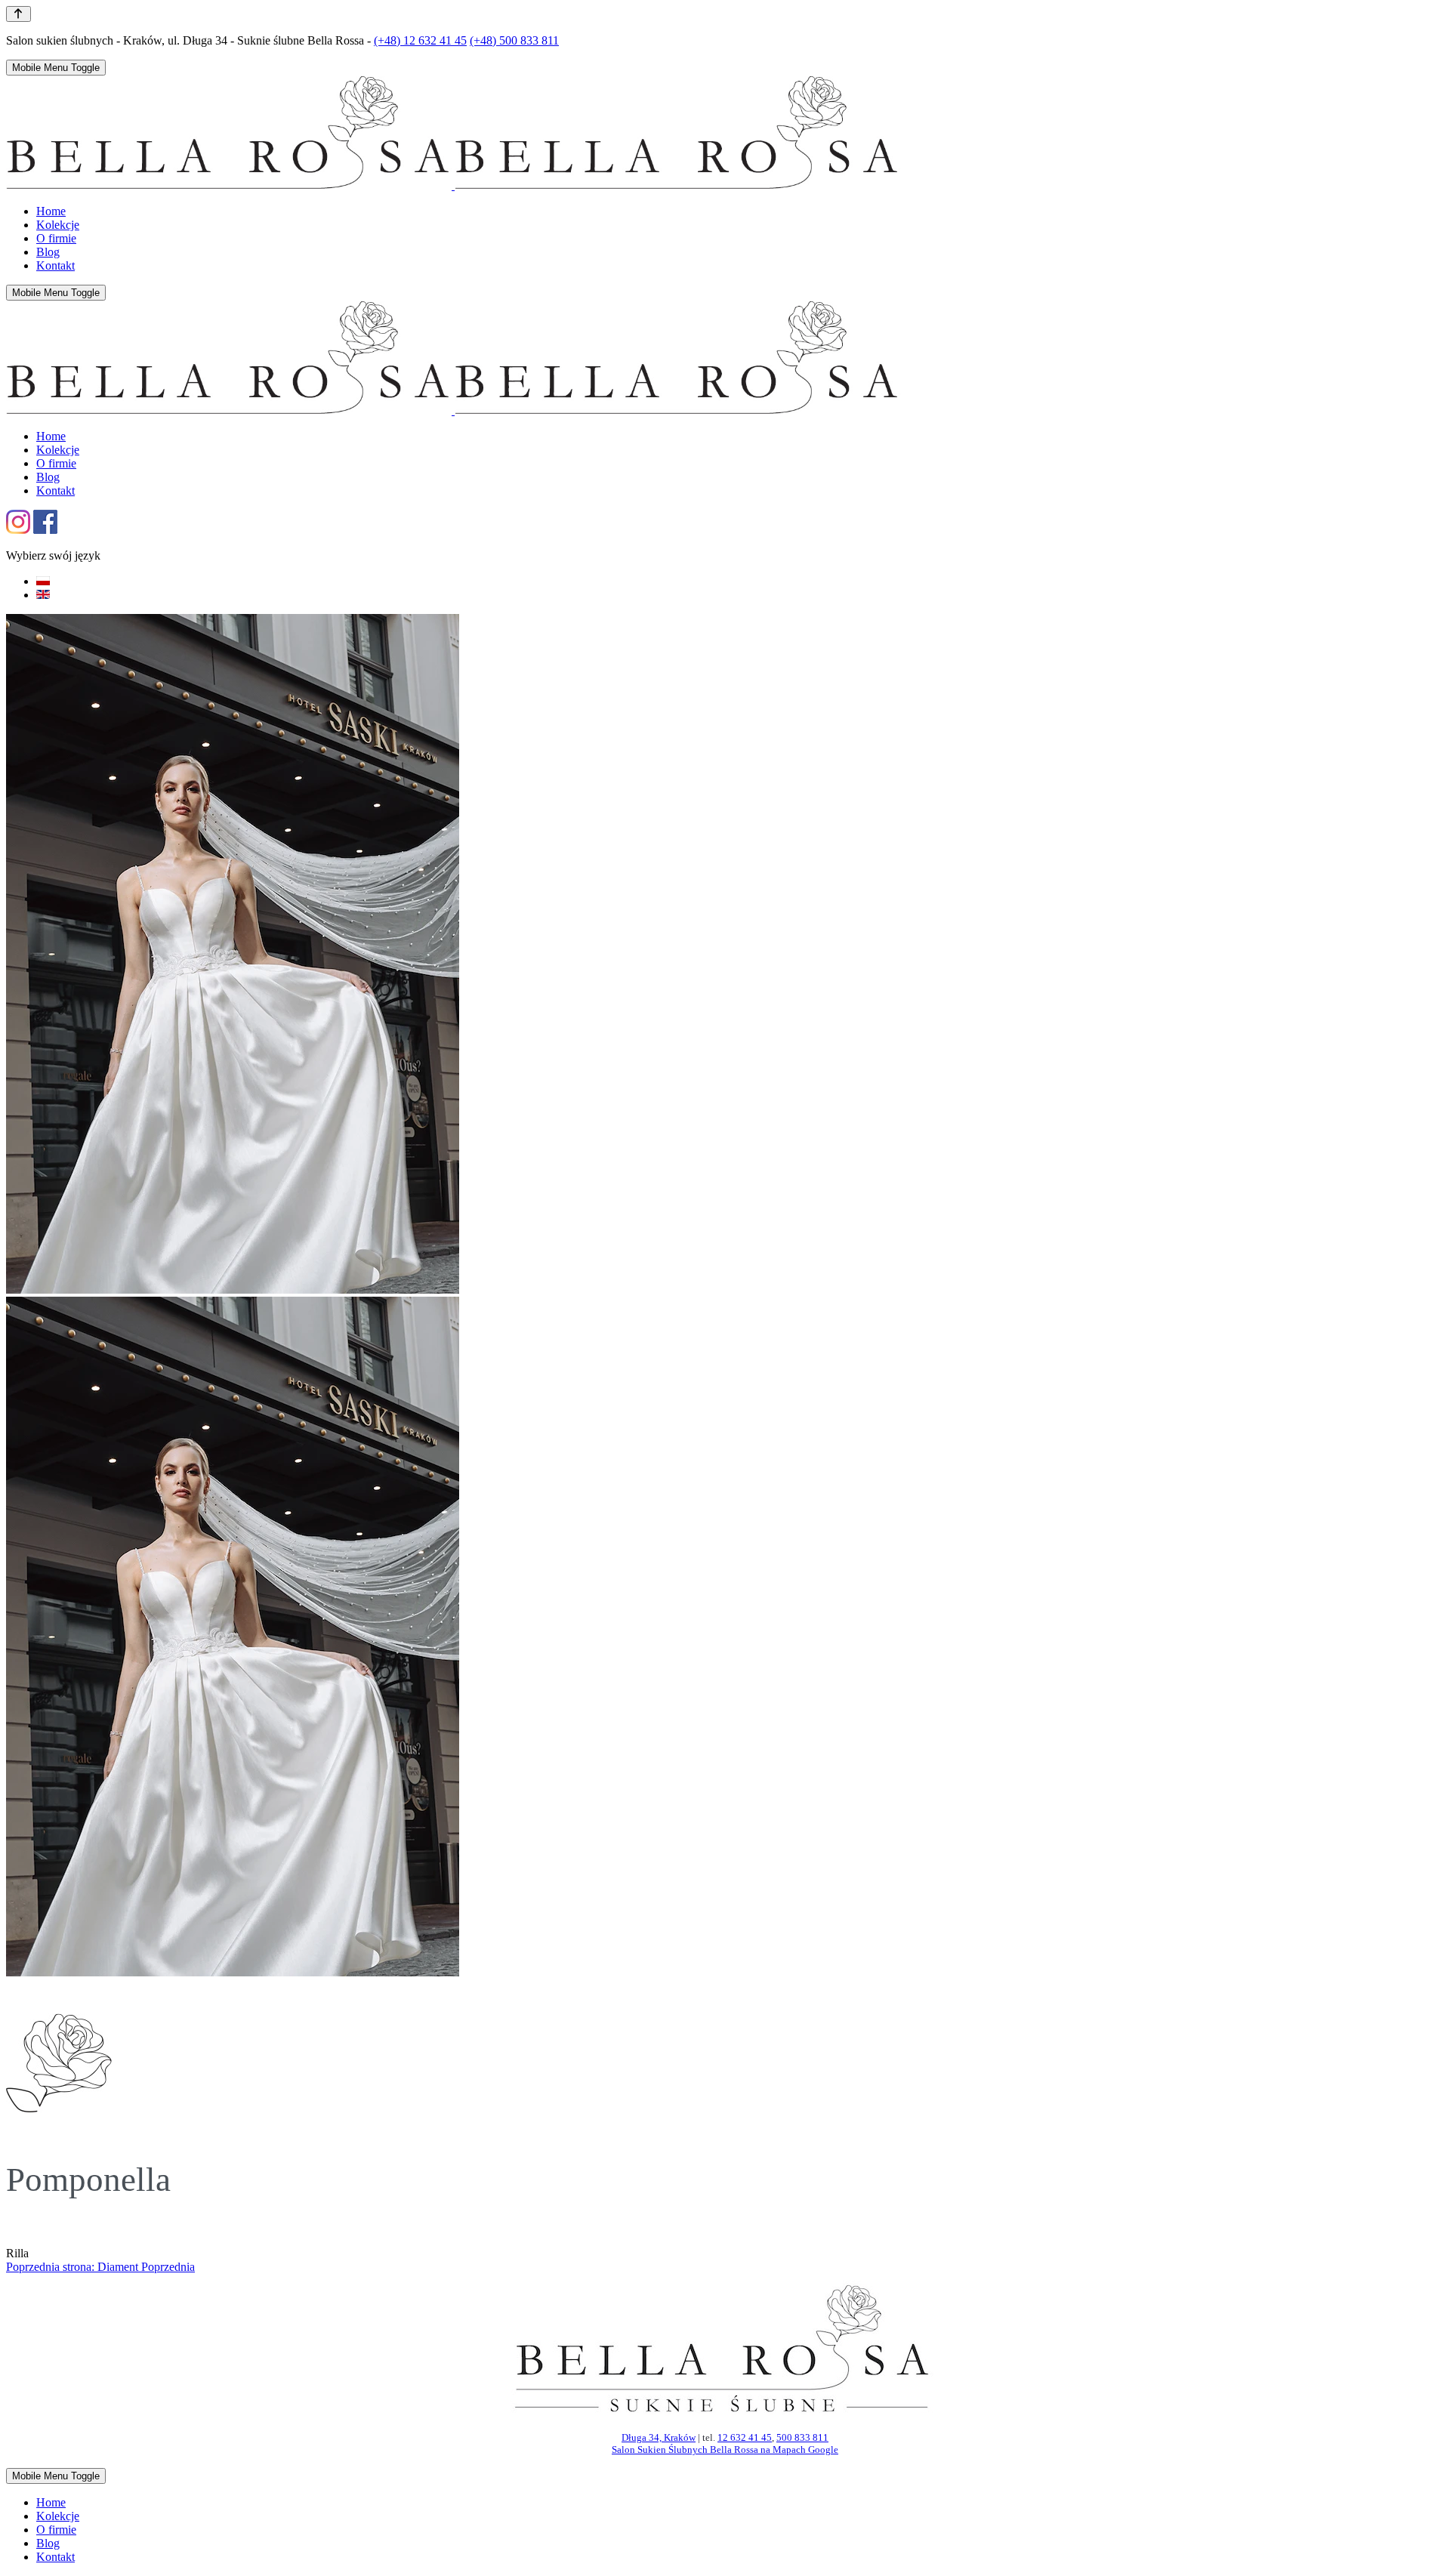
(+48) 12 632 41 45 (420, 40)
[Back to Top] (19, 14)
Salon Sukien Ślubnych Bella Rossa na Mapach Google (725, 2450)
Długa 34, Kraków (659, 2437)
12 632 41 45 (745, 2437)
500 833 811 (802, 2437)
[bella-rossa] (453, 185)
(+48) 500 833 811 (514, 40)
